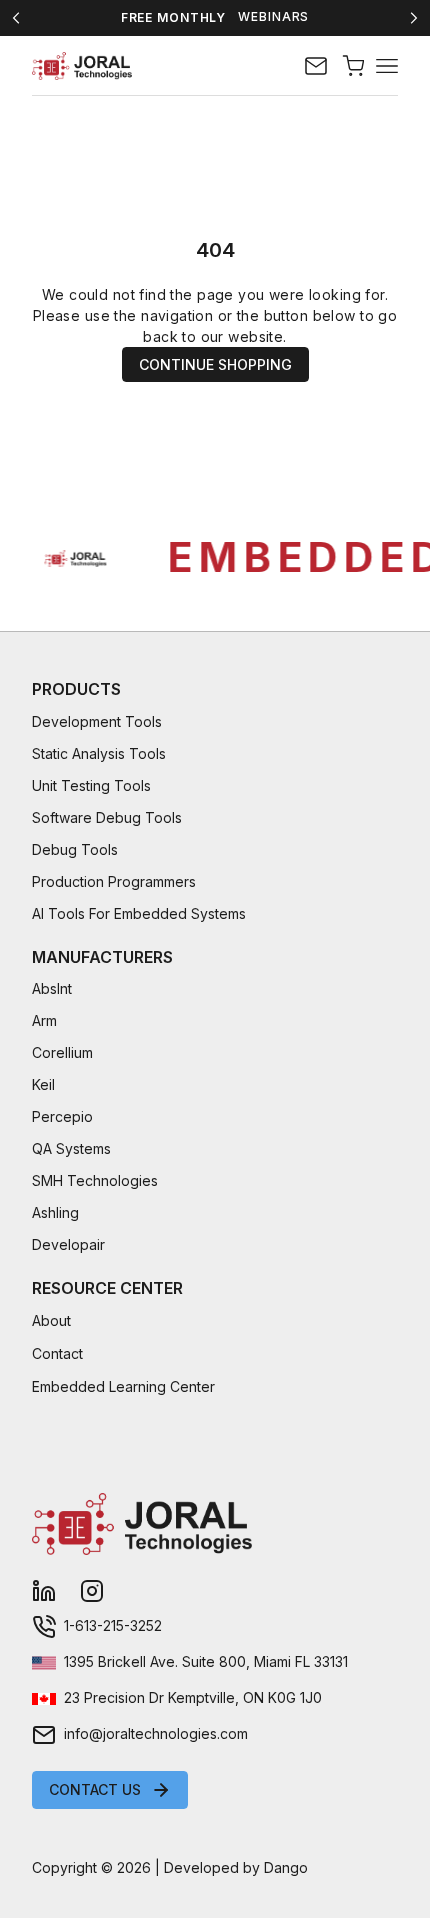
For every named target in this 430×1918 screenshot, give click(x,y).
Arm (44, 1020)
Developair (68, 1244)
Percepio (62, 1116)
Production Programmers (114, 881)
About (51, 1320)
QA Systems (71, 1148)
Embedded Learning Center (123, 1386)
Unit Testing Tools (91, 785)
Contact (57, 1353)
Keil (43, 1084)
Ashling (55, 1212)
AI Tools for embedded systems (139, 913)
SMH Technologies (95, 1180)
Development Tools (97, 721)
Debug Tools (75, 849)
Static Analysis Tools (99, 753)
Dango (286, 1867)
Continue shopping (215, 364)
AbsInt (52, 988)
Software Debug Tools (107, 817)
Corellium (62, 1052)
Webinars (273, 17)
